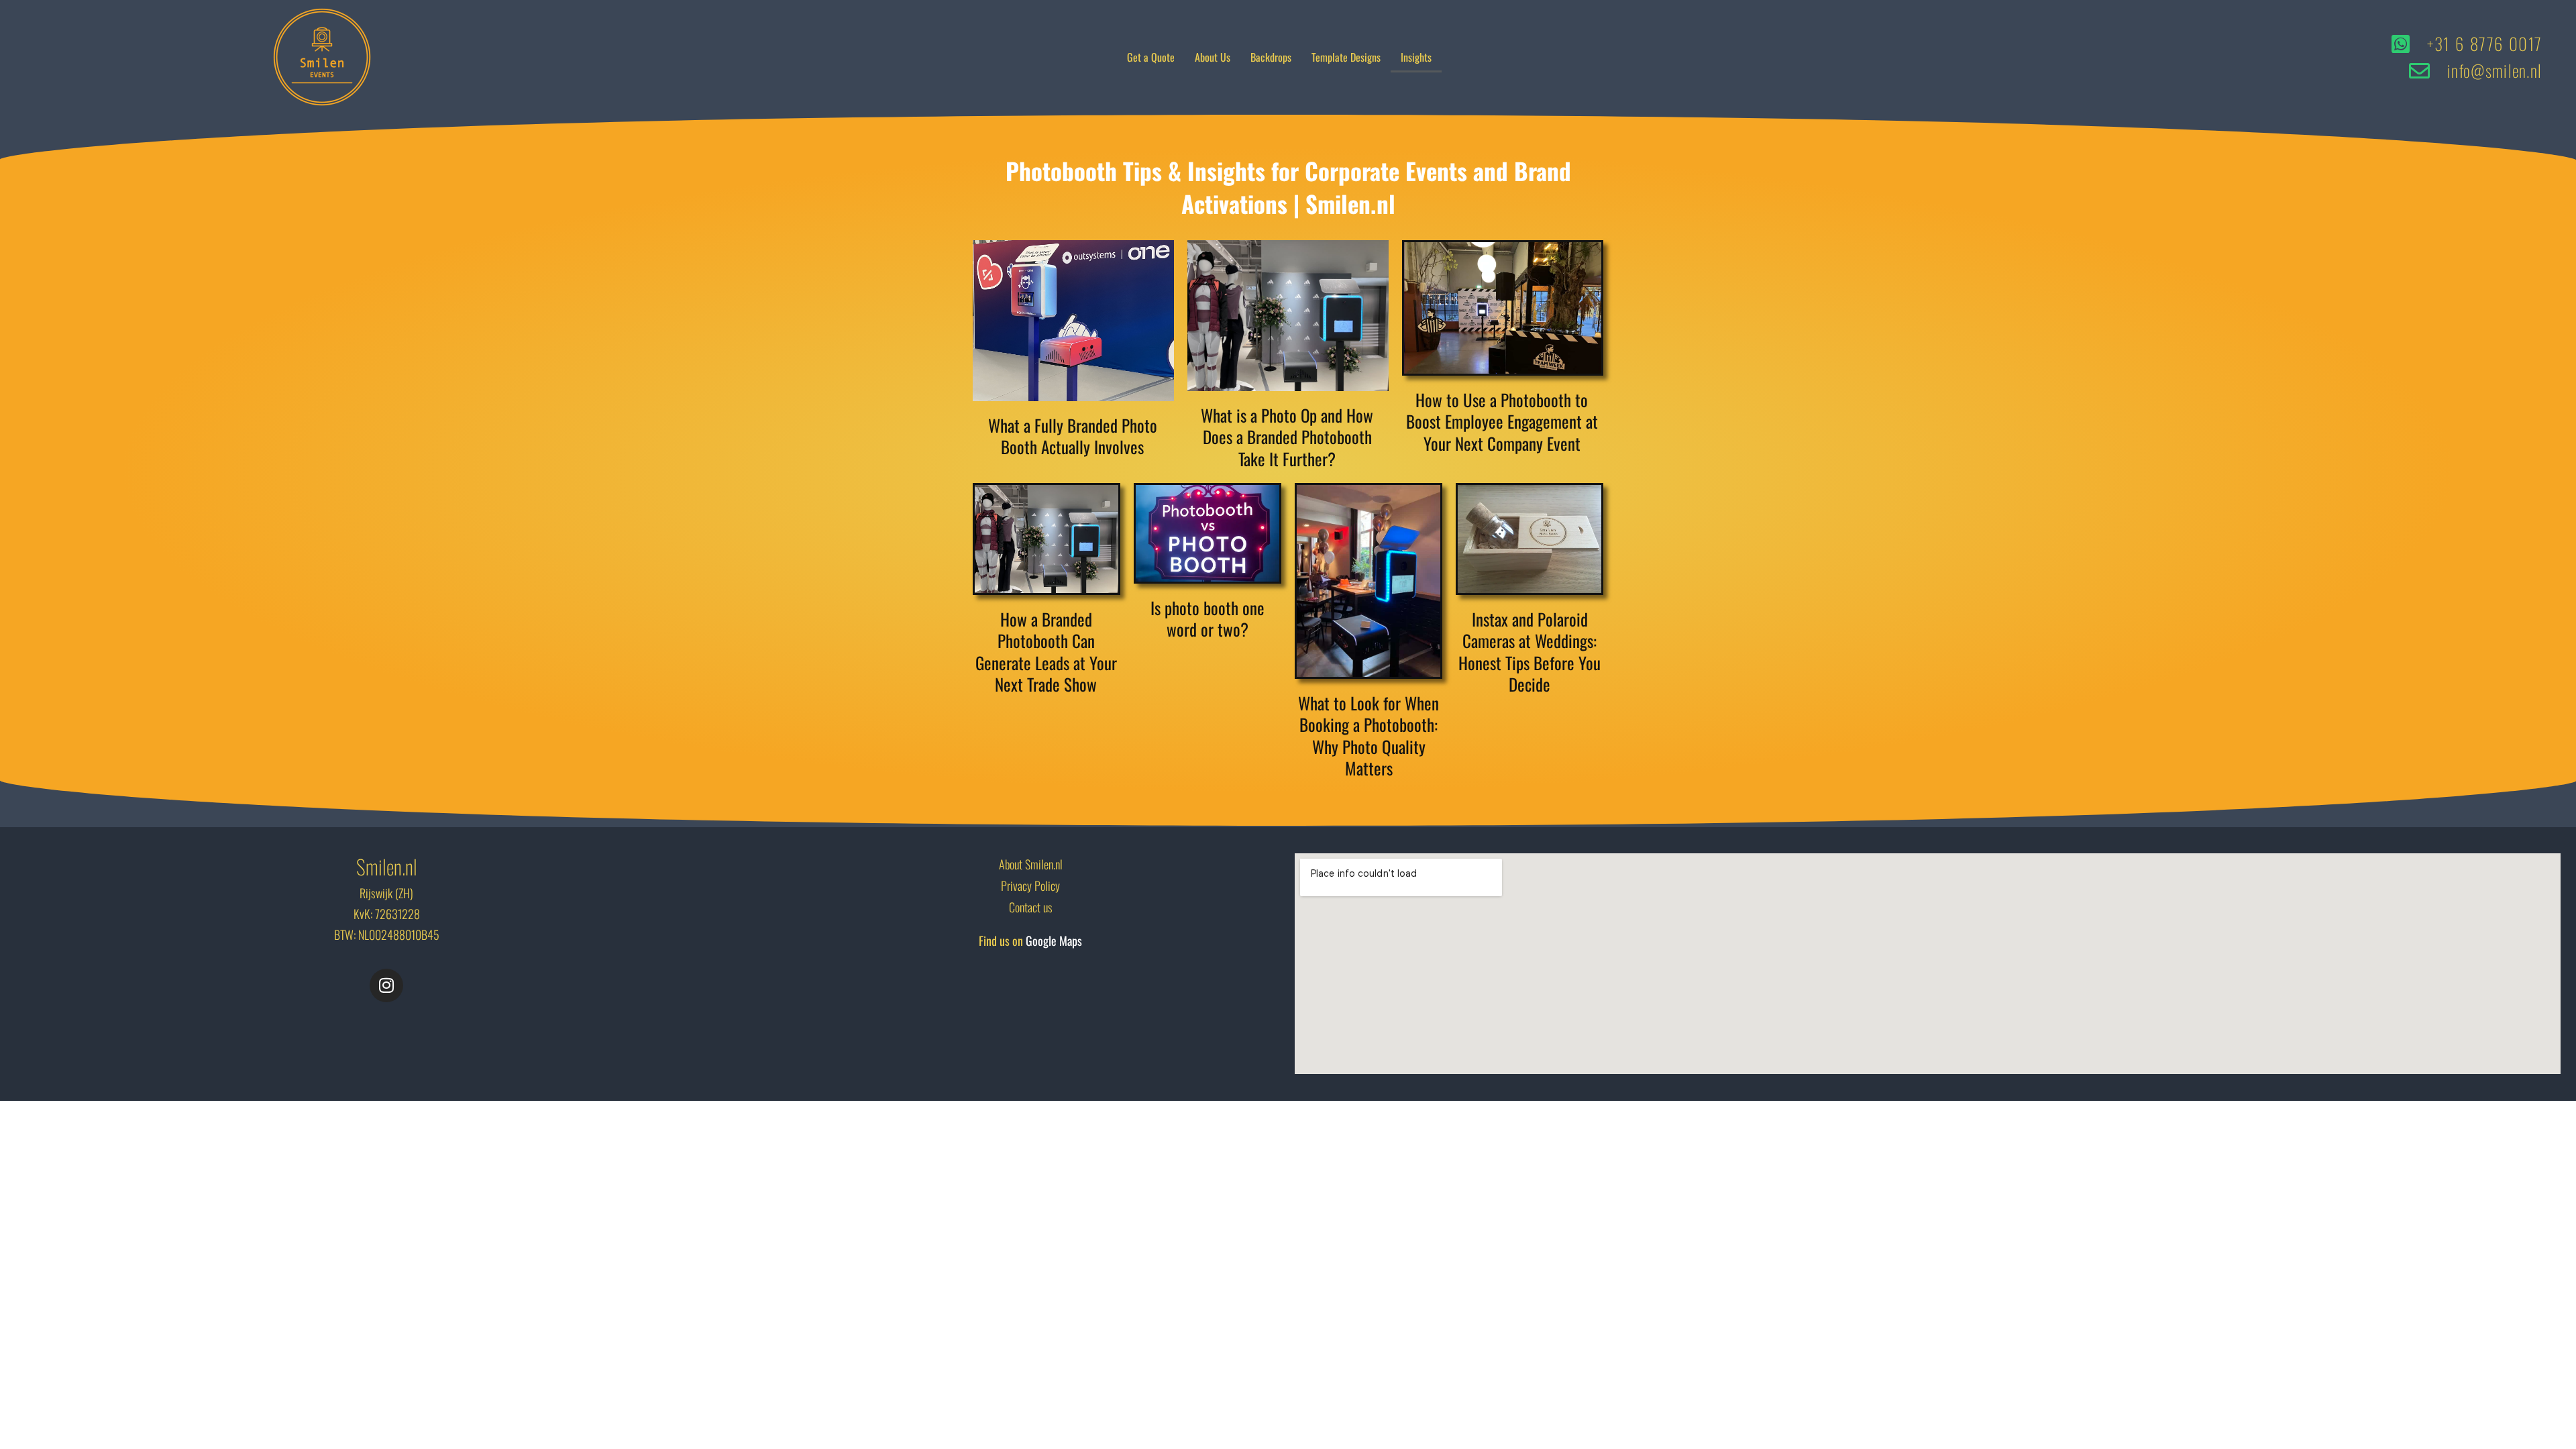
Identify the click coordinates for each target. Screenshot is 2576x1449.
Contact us (1031, 907)
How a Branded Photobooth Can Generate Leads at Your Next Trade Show (1046, 652)
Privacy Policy (1030, 885)
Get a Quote (1151, 57)
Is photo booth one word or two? (1207, 619)
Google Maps (1054, 941)
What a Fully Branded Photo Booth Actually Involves (1073, 436)
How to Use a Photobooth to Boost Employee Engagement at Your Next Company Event (1502, 421)
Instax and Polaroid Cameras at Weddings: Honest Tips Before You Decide (1529, 652)
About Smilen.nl (1031, 864)
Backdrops (1271, 57)
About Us (1213, 57)
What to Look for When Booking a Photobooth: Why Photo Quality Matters (1368, 736)
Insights (1416, 57)
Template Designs (1346, 57)
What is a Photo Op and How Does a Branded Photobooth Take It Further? (1287, 437)
